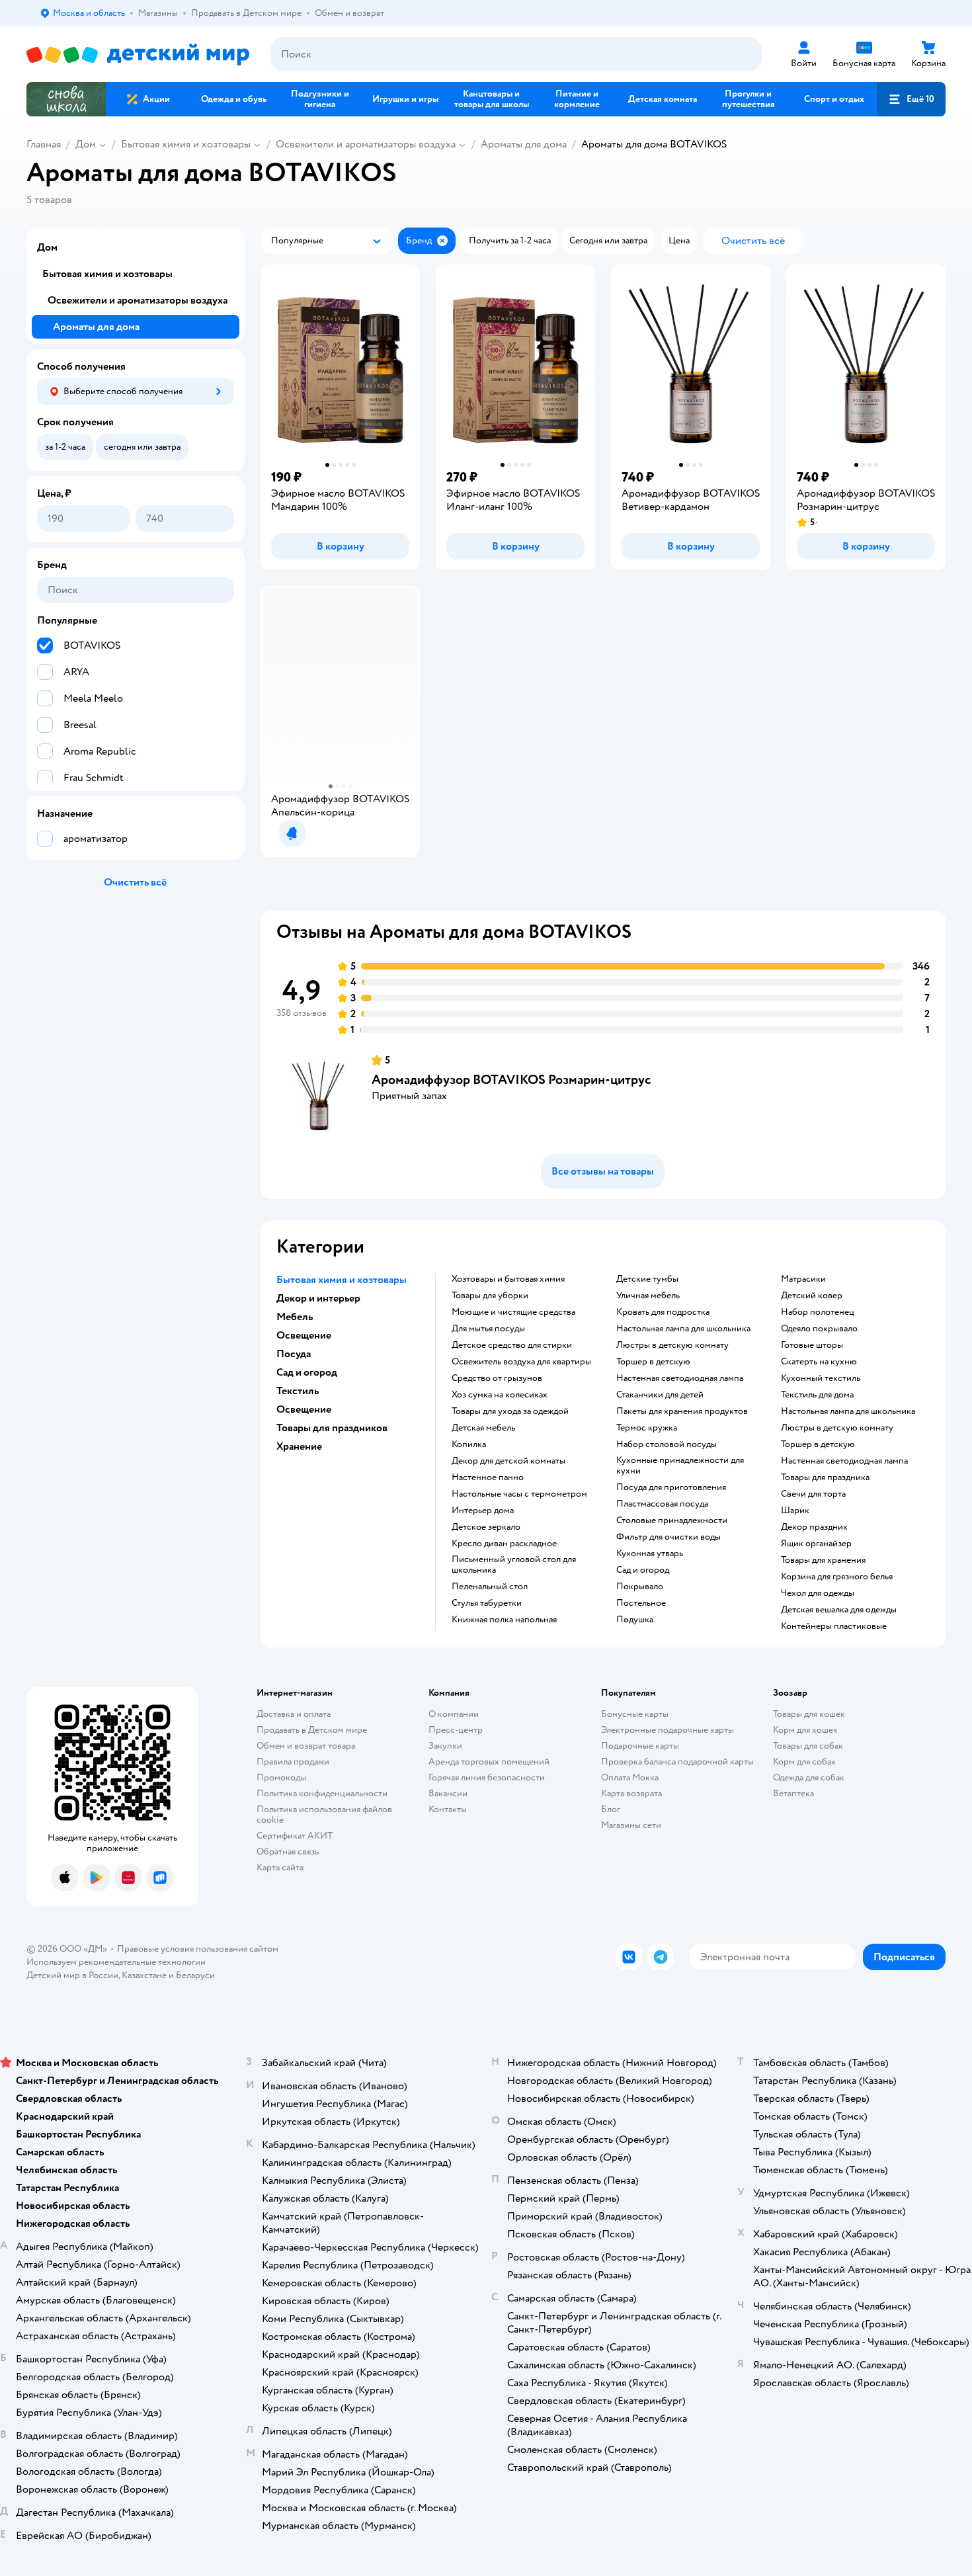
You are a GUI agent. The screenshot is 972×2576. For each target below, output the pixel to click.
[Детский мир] (138, 55)
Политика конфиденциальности (322, 1793)
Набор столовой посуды (667, 1444)
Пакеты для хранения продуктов (682, 1411)
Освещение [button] (304, 1335)
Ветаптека (793, 1793)
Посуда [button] (294, 1354)
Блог (611, 1809)
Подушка (635, 1620)
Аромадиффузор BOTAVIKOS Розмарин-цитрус (511, 1080)
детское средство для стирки (512, 1345)
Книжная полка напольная (504, 1620)
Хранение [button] (299, 1446)
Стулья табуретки (487, 1603)
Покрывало (640, 1587)
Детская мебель (483, 1428)
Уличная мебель (648, 1296)
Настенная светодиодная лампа (680, 1378)
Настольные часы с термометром (519, 1494)
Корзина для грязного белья (837, 1577)
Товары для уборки (490, 1296)
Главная (44, 144)
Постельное (641, 1603)
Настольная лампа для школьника (683, 1329)
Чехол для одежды (818, 1593)
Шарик (795, 1511)
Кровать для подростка (663, 1312)
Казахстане (144, 1975)
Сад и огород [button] (307, 1372)
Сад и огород (643, 1570)
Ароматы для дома (524, 144)
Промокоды (281, 1777)
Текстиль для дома (817, 1395)
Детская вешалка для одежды (839, 1610)
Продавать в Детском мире (312, 1730)
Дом (86, 144)
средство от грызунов (497, 1378)
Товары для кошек (809, 1714)
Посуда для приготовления (671, 1487)
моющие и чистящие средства (513, 1312)
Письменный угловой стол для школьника (514, 1565)
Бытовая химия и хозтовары (186, 144)
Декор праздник (814, 1527)
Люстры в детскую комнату (672, 1345)
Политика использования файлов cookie (324, 1814)
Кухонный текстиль (821, 1378)
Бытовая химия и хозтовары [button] (342, 1280)
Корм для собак (804, 1762)
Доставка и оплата (294, 1714)
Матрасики (803, 1279)
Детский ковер (812, 1296)
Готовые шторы (812, 1345)
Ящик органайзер (816, 1544)
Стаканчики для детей (660, 1395)
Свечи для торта (813, 1494)
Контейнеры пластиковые (834, 1626)
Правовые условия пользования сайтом (198, 1949)
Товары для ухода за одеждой (510, 1411)
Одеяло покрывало (819, 1329)
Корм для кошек (805, 1730)
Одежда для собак (809, 1777)
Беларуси (195, 1975)
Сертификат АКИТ (295, 1836)
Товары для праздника (825, 1477)
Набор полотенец (818, 1312)
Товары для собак (808, 1746)
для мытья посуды (488, 1329)
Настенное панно (488, 1477)
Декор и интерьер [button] (318, 1298)
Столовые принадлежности (672, 1520)
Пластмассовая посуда (662, 1504)
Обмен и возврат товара (306, 1746)
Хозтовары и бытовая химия (508, 1279)
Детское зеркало (486, 1527)
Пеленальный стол (490, 1587)
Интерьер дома (483, 1511)
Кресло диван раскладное (504, 1544)
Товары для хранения (823, 1560)
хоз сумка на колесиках (500, 1395)
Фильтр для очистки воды (668, 1537)
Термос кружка (647, 1428)
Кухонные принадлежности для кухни (680, 1466)
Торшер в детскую (653, 1362)
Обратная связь (288, 1851)
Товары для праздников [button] (332, 1428)
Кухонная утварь (650, 1554)
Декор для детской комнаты (508, 1461)
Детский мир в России (72, 1975)
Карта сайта (280, 1867)
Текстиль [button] (298, 1391)
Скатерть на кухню (819, 1362)
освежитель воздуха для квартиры (521, 1362)
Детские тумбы (647, 1279)
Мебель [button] (295, 1317)
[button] (911, 99)
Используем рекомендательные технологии (116, 1962)
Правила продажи (293, 1762)
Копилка (469, 1444)
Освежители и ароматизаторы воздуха (366, 144)
